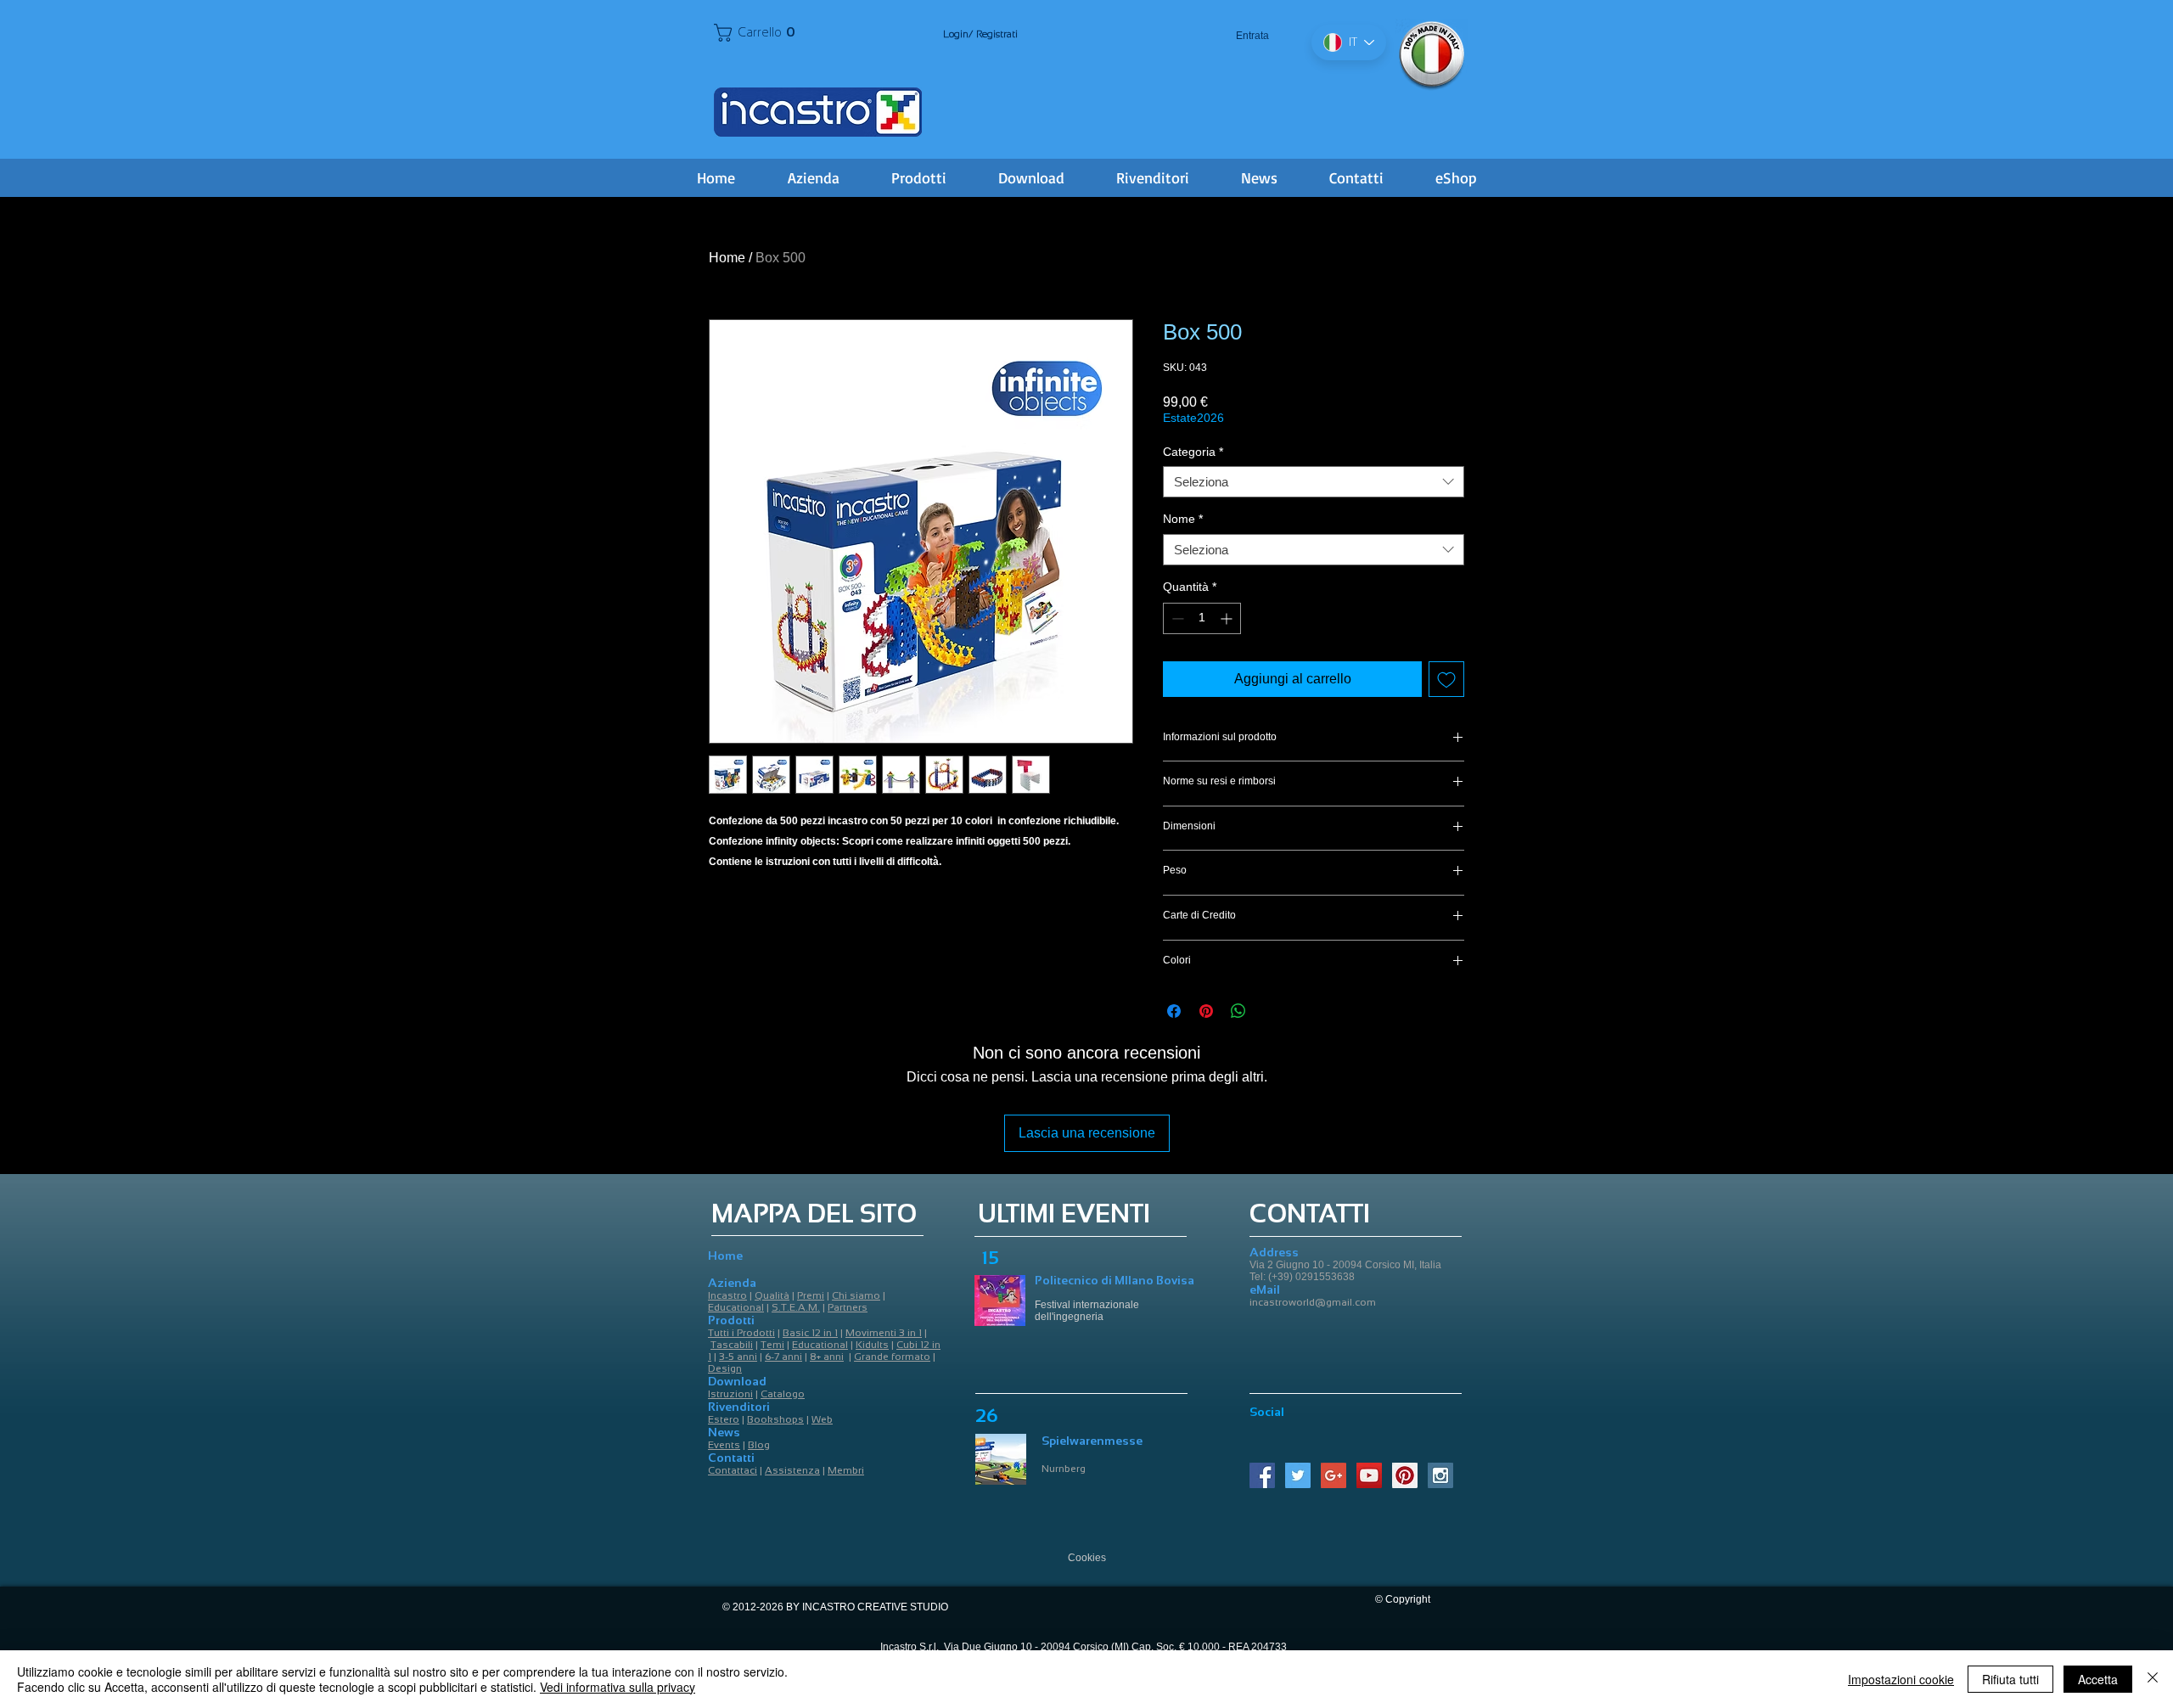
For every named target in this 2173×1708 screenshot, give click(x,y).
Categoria (1193, 452)
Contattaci (733, 1470)
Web (822, 1419)
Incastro (727, 1295)
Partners (848, 1307)
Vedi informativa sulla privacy (618, 1687)
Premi (811, 1295)
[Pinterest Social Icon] (1405, 1475)
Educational (736, 1307)
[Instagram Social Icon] (1440, 1475)
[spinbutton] (1202, 618)
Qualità (772, 1295)
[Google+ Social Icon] (1334, 1475)
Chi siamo (856, 1295)
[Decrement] (1176, 618)
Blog (759, 1445)
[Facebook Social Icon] (1262, 1475)
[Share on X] (1271, 1011)
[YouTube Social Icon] (1369, 1475)
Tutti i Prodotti (741, 1333)
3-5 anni (738, 1357)
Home (727, 258)
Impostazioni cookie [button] (1901, 1679)
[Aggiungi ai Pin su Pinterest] (1206, 1011)
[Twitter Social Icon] (1298, 1475)
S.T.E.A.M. (796, 1307)
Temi (772, 1345)
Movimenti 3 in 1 (884, 1333)
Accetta (2098, 1679)
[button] (759, 33)
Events (724, 1445)
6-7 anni (783, 1357)
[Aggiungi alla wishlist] (1446, 679)
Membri (846, 1470)
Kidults (872, 1345)
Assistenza (792, 1470)
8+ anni (827, 1357)
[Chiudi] (2153, 1679)
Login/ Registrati (980, 34)
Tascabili (732, 1345)
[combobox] (1314, 482)
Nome (1183, 519)
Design (725, 1368)
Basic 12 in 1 (810, 1333)
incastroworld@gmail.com (1313, 1302)
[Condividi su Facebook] (1174, 1011)
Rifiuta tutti (2010, 1679)
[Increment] (1228, 618)
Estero (724, 1419)
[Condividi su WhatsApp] (1238, 1011)
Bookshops (775, 1419)
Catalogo (783, 1394)
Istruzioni (730, 1394)
